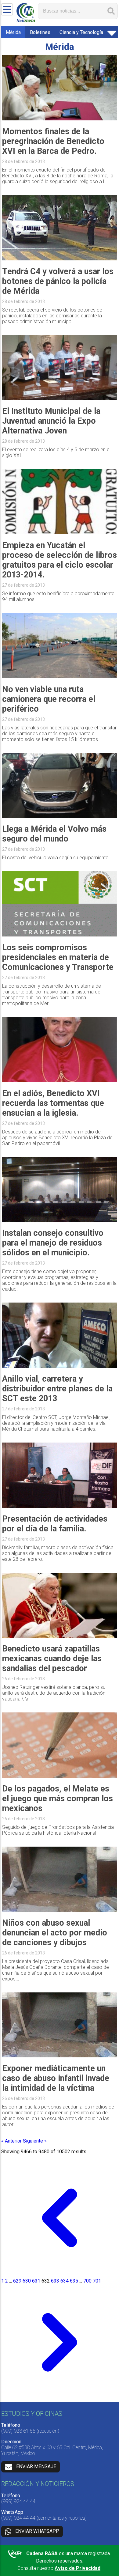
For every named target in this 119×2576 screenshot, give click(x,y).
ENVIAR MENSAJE (36, 2466)
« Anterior (12, 2141)
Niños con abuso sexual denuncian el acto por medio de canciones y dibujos (55, 1933)
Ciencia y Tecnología (81, 32)
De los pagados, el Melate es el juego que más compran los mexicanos (58, 1799)
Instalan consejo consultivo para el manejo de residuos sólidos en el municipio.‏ (53, 1243)
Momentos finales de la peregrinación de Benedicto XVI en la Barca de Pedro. (53, 141)
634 (65, 2281)
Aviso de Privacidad (78, 2568)
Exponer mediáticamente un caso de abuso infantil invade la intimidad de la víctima (56, 2078)
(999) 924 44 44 (18, 2501)
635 (75, 2281)
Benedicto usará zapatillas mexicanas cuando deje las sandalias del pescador (52, 1659)
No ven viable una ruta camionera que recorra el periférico (49, 699)
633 (56, 2281)
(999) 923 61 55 (18, 2431)
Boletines (40, 32)
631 (37, 2281)
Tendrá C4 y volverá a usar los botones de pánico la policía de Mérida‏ (58, 281)
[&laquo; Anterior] (60, 2275)
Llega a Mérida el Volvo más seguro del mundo (54, 834)
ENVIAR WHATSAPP (37, 2531)
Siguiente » (35, 2141)
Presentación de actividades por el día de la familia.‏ (55, 1524)
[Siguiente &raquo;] (60, 2399)
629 (18, 2281)
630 (27, 2281)
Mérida (13, 32)
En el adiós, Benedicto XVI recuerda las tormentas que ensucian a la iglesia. (53, 1103)
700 (88, 2281)
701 (97, 2281)
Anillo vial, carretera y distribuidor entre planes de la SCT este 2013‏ (57, 1389)
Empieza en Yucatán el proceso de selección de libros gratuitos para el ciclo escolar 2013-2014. (60, 560)
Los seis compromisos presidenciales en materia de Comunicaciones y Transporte (58, 957)
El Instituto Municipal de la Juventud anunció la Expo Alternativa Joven (51, 421)
